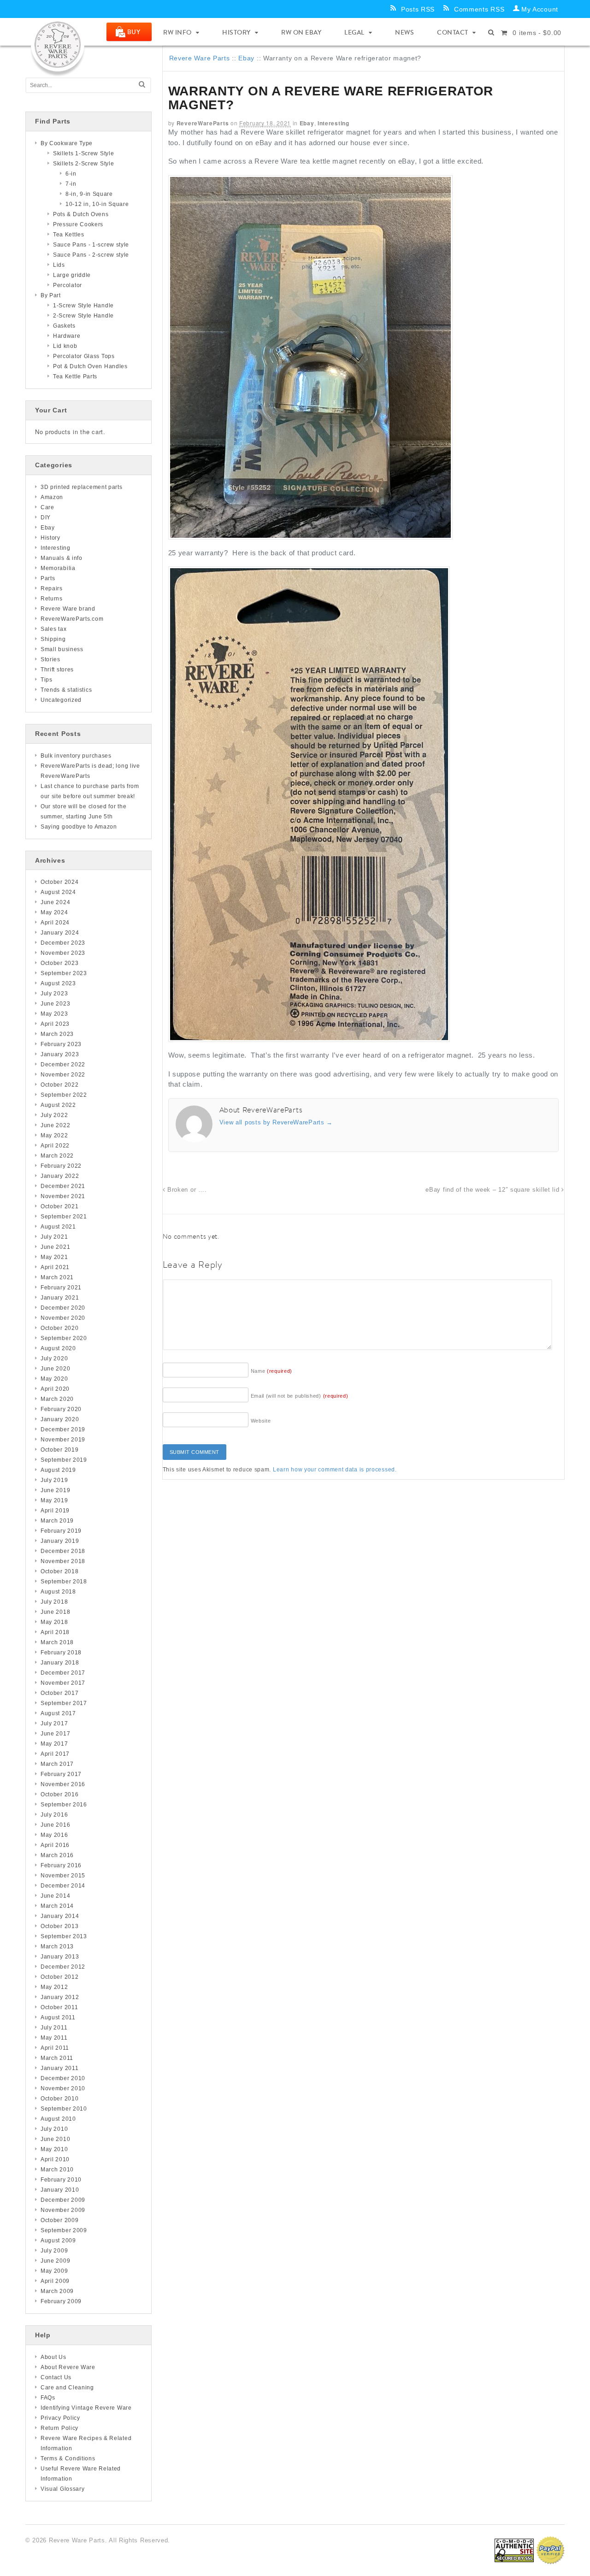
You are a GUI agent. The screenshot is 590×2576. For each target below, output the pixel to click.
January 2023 (60, 1054)
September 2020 (64, 1338)
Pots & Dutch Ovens (81, 214)
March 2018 (57, 1642)
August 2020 (58, 1348)
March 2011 (57, 2058)
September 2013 (64, 1936)
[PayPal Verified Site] (550, 2550)
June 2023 (55, 1004)
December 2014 (63, 1886)
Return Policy (59, 2428)
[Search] (142, 85)
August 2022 (58, 1105)
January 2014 (60, 1916)
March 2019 (57, 1521)
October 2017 (59, 1693)
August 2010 (58, 2119)
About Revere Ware (68, 2367)
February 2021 (61, 1288)
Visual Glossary (63, 2489)
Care (47, 507)
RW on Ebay (301, 32)
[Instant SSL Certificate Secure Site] (514, 2550)
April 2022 (55, 1146)
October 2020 (59, 1328)
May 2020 (54, 1379)
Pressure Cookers (78, 224)
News (404, 32)
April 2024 (55, 923)
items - (537, 33)
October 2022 (59, 1085)
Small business (62, 649)
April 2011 (55, 2048)
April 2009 (55, 2281)
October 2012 (59, 1977)
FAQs (48, 2398)
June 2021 (55, 1247)
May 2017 (54, 1744)
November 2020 (63, 1318)
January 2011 (59, 2068)
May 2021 (54, 1257)
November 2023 (63, 953)
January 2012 (60, 1997)
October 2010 (59, 2099)
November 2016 (63, 1784)
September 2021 (64, 1217)
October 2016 (59, 1794)
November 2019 (63, 1440)
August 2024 (58, 892)
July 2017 (54, 1723)
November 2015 (63, 1876)
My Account (540, 9)
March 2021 (57, 1277)
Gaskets (64, 326)
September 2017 (64, 1703)
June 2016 (55, 1825)
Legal (354, 32)
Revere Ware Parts (200, 58)
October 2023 (59, 963)
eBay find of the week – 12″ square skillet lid (493, 1190)
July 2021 (54, 1237)
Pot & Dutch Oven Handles (90, 366)
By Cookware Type (67, 143)
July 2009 (54, 2251)
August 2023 (58, 983)
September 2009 (64, 2230)
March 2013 (57, 1947)
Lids (59, 265)
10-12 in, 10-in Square (97, 204)
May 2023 (54, 1014)
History (236, 32)
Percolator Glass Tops (84, 356)
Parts (48, 578)
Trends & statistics (66, 690)
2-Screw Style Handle (83, 316)
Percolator (68, 285)
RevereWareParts (203, 123)
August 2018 (58, 1592)
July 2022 (54, 1115)
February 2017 (61, 1774)
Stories (50, 659)
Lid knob (65, 346)
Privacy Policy (60, 2418)
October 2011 (59, 2007)
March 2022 (57, 1156)
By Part (51, 295)
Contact (453, 32)
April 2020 (55, 1389)
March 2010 (57, 2170)
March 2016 (57, 1855)
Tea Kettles (69, 235)
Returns (52, 599)
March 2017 (57, 1764)
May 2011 (54, 2038)
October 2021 (59, 1206)
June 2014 (55, 1896)
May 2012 (54, 1987)
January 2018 (60, 1663)
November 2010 (63, 2088)
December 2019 (63, 1429)
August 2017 (58, 1713)
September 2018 (64, 1582)
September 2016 (64, 1805)
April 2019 (55, 1511)
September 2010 (64, 2109)
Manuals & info (62, 558)
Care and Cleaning (67, 2388)
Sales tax (53, 629)
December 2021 (63, 1186)
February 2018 (61, 1653)
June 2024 (55, 902)
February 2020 (61, 1409)
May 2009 (54, 2271)
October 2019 (59, 1450)
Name (272, 1371)
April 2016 (55, 1845)
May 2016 (54, 1835)
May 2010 (54, 2149)
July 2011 (54, 2028)
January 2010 (60, 2190)
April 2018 (55, 1632)
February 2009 (61, 2301)
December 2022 (63, 1065)
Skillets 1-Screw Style (83, 153)
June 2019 (55, 1490)
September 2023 (64, 973)
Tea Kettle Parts (75, 376)
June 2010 (55, 2139)
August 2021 (58, 1227)
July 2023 (54, 994)
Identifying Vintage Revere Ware (86, 2408)
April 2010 (55, 2159)
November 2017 (63, 1683)
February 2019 (61, 1531)
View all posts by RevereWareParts (276, 1122)
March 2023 (57, 1034)
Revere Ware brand (68, 609)
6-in (71, 174)
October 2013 (59, 1926)
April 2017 (55, 1754)
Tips (47, 680)
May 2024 (54, 912)
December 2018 (63, 1551)
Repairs (52, 588)
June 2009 (55, 2261)
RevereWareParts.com (72, 619)
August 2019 (58, 1470)
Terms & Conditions (68, 2458)
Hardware (67, 336)
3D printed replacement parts (82, 487)
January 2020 (60, 1419)
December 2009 (63, 2200)
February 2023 (61, 1044)
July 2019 (54, 1480)
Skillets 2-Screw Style (83, 164)
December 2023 (63, 943)
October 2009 (59, 2220)
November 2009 (63, 2210)
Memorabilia (58, 568)
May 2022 (54, 1135)
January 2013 (60, 1957)
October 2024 (59, 882)
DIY (46, 518)
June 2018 (55, 1612)
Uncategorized (61, 700)
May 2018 (54, 1622)
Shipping (53, 639)
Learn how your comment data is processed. (335, 1470)
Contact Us (56, 2377)
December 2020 (63, 1308)
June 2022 (55, 1125)
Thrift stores (57, 670)
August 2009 (58, 2241)
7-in (71, 184)
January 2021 (60, 1298)
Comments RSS (479, 9)
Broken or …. (186, 1190)
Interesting (333, 123)
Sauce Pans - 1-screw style (91, 245)
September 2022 (64, 1095)
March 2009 (57, 2291)
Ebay (246, 58)
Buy (134, 32)
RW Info (177, 32)
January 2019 (60, 1541)
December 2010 (63, 2078)
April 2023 (55, 1024)
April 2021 (55, 1267)
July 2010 (54, 2129)
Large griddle (72, 275)
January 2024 (60, 933)
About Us (53, 2357)
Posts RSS (418, 9)
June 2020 (55, 1369)
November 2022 (63, 1075)
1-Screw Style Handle (83, 306)
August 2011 (58, 2017)
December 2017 (63, 1673)
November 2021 (63, 1196)
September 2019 (64, 1460)
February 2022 (61, 1166)
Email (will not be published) (300, 1396)
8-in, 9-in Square (89, 194)
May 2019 (54, 1500)
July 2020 (54, 1359)
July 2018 (54, 1602)
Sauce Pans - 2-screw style (91, 255)
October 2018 (59, 1571)
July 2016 (54, 1815)
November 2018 (63, 1561)
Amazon (52, 497)
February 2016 (61, 1865)
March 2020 (57, 1399)
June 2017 (55, 1734)
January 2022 (60, 1176)
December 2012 (63, 1967)
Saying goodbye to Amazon (79, 827)
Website (261, 1421)
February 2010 (61, 2180)
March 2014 (57, 1906)
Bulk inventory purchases (76, 756)
